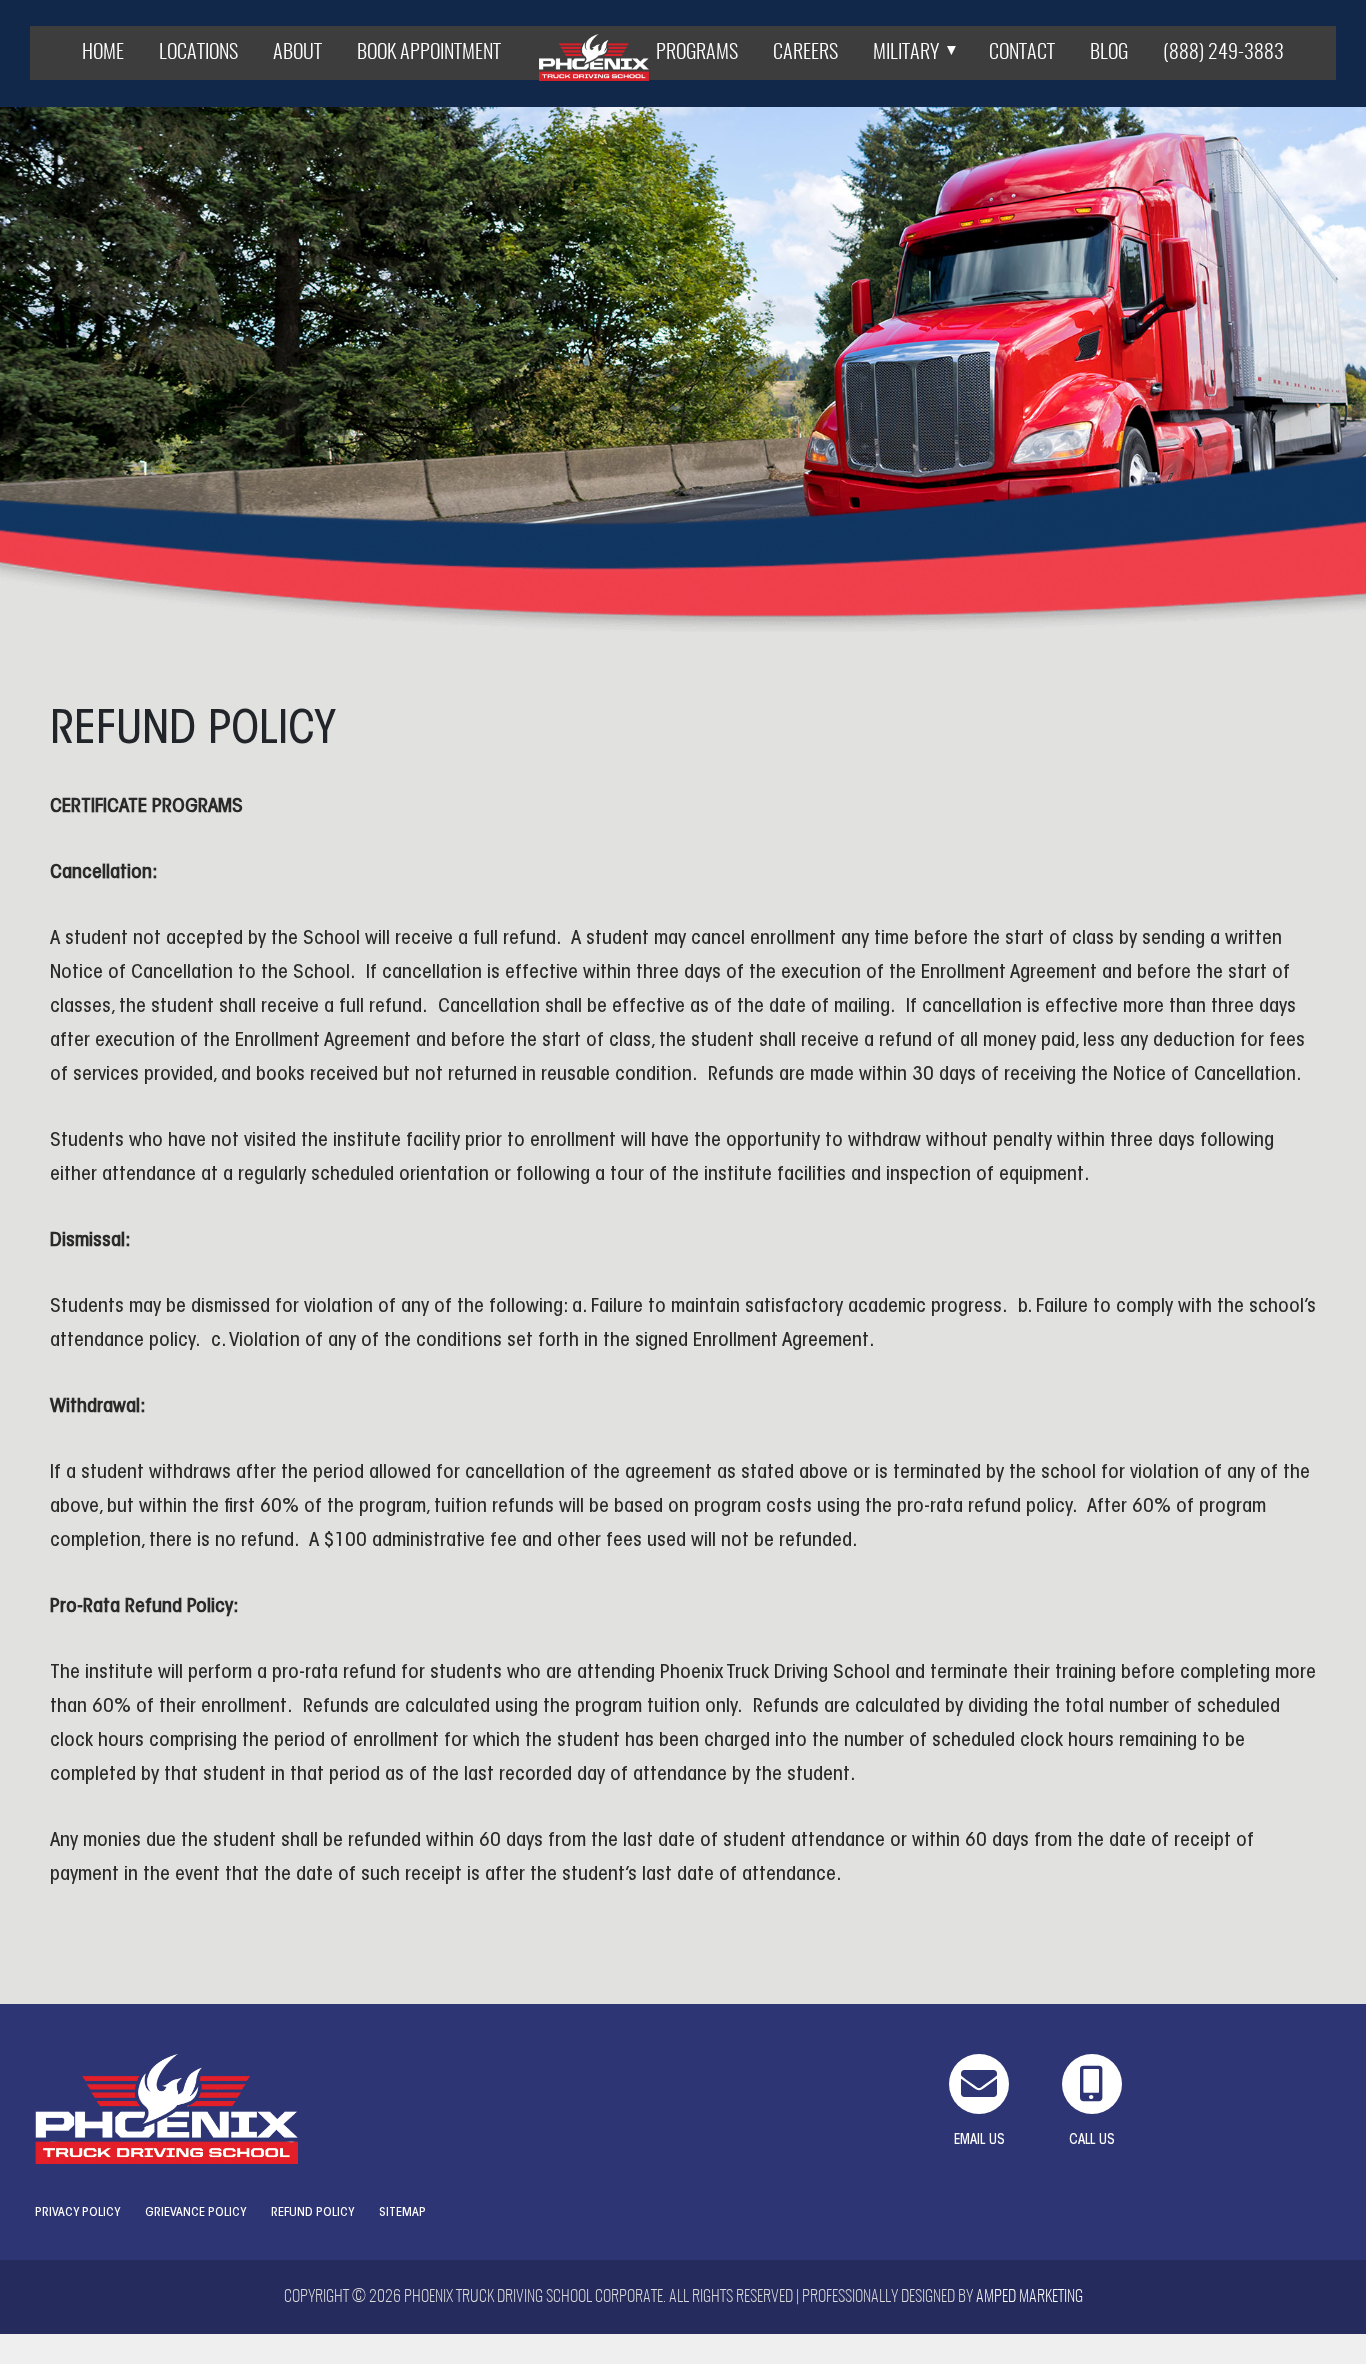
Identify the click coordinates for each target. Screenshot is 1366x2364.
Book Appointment (429, 53)
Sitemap (402, 2212)
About (297, 53)
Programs (697, 53)
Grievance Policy (195, 2212)
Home (103, 53)
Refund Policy (312, 2212)
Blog (1109, 53)
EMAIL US (979, 2141)
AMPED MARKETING (1029, 2297)
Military (906, 53)
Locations (198, 53)
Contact (1022, 53)
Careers (805, 53)
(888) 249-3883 (1223, 53)
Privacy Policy (77, 2212)
